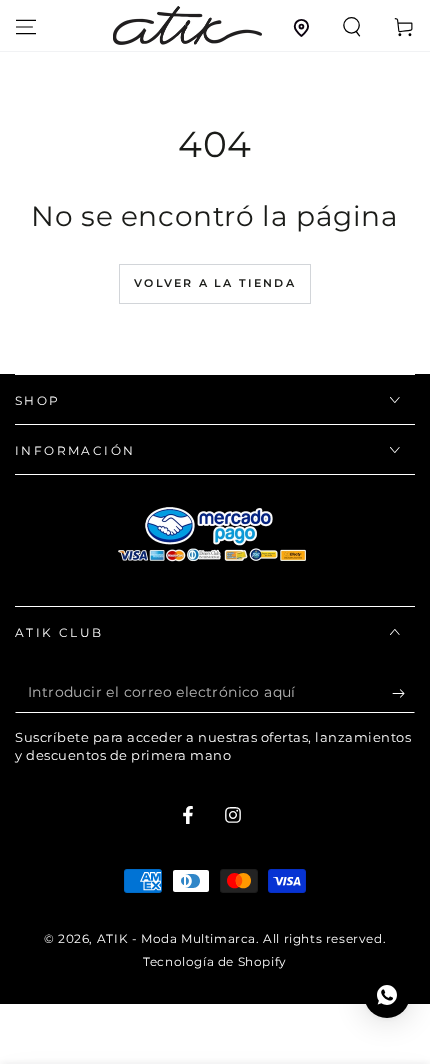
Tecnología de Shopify (215, 961)
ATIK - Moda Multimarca (176, 938)
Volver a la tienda (215, 283)
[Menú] (26, 27)
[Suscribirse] (403, 693)
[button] (352, 27)
